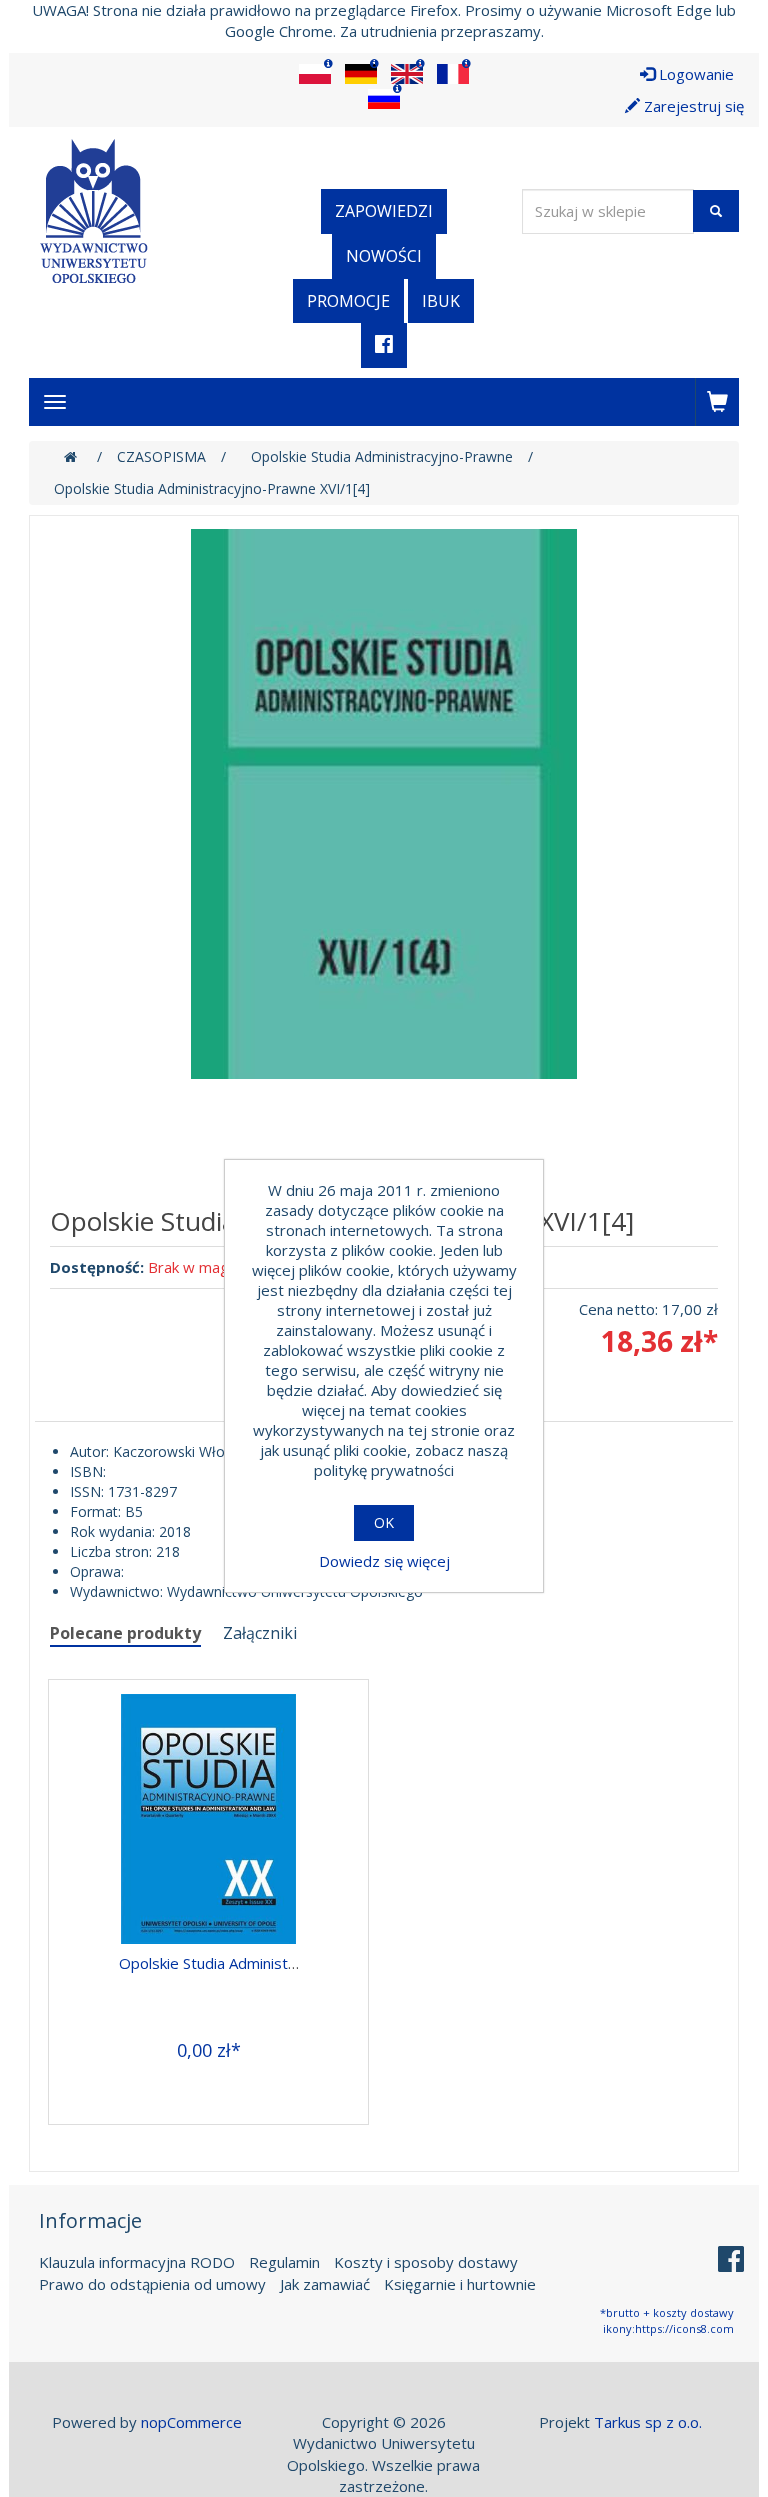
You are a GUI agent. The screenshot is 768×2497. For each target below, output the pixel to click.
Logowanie (694, 74)
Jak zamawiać (325, 2284)
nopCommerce (191, 2422)
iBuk (441, 301)
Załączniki (260, 1633)
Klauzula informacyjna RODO (137, 2262)
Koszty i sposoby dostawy (426, 2262)
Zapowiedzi (384, 211)
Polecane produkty (125, 1633)
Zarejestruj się (692, 106)
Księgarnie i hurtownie (460, 2284)
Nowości (384, 256)
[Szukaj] (716, 211)
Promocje (348, 301)
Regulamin (284, 2262)
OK (384, 1522)
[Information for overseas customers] (315, 74)
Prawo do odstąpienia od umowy (152, 2284)
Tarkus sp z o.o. (648, 2422)
